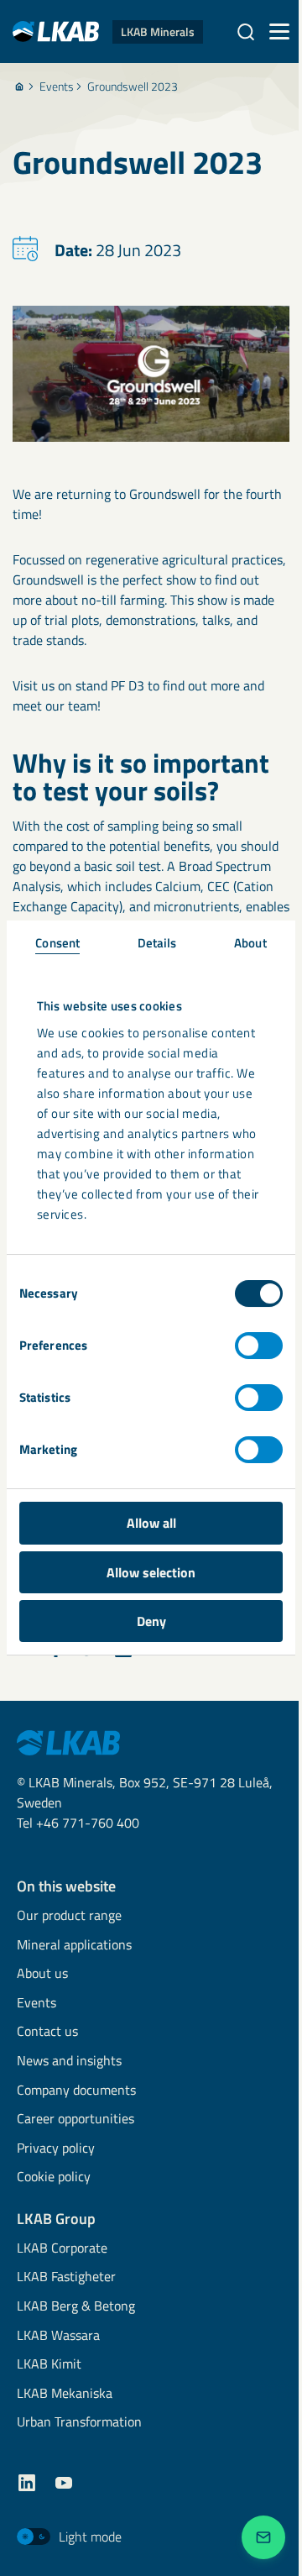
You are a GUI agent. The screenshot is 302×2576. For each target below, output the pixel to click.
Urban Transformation (79, 2423)
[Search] (246, 32)
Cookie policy (54, 2177)
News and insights (69, 2062)
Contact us (47, 2032)
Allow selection (151, 1572)
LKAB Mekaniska (65, 2394)
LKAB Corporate (62, 2249)
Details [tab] (157, 943)
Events (57, 87)
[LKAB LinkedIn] (27, 2483)
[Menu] (279, 32)
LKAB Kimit (49, 2365)
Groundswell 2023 (133, 87)
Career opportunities (75, 2120)
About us (42, 1974)
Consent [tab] (57, 943)
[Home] (19, 87)
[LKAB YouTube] (64, 2483)
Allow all (151, 1523)
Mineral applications (74, 1946)
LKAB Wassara (58, 2336)
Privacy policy (56, 2149)
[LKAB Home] (68, 1741)
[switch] (259, 1346)
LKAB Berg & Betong (76, 2307)
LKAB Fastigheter (66, 2277)
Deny (151, 1621)
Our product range (69, 1916)
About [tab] (250, 943)
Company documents (76, 2091)
